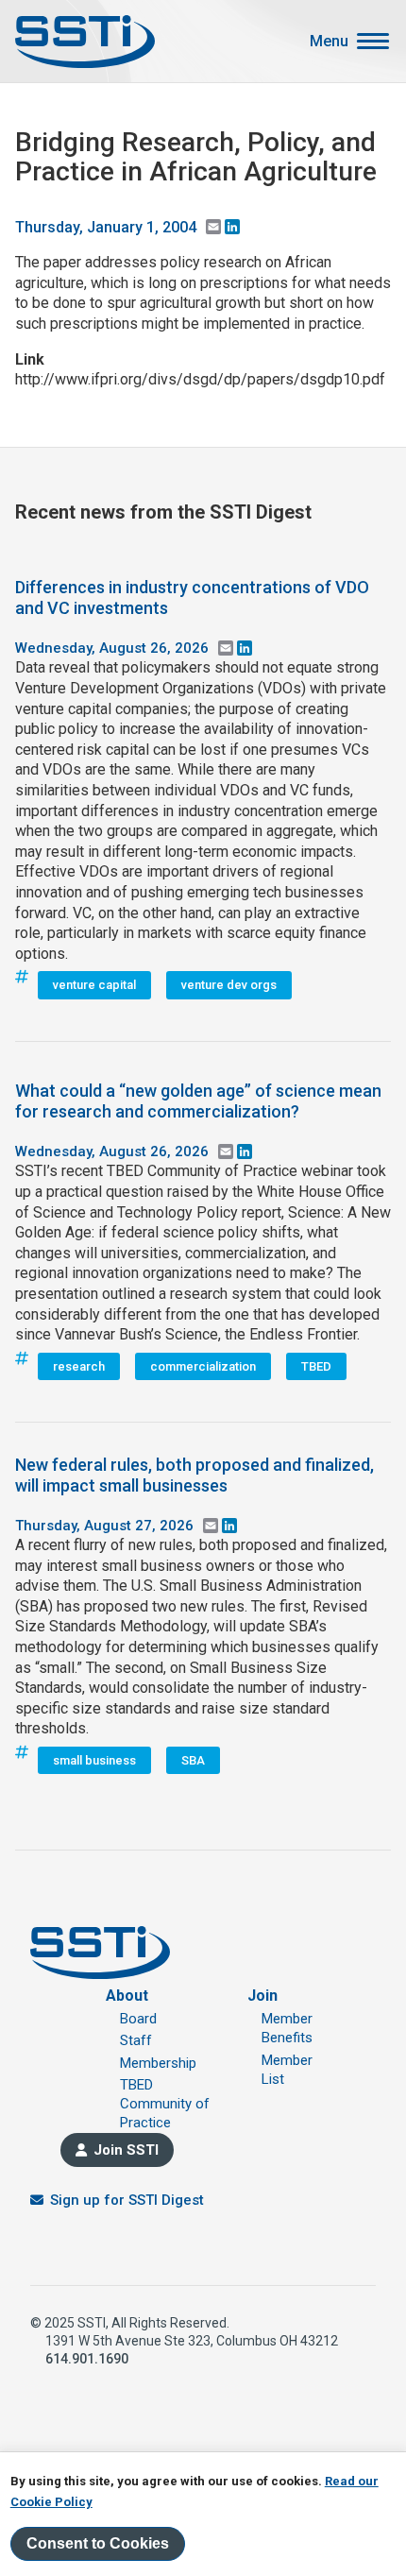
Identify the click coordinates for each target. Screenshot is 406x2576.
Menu (329, 42)
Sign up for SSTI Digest (127, 2200)
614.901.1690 (87, 2359)
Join (262, 1996)
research (79, 1366)
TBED (316, 1366)
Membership (158, 2063)
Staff (136, 2040)
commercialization (203, 1366)
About (127, 1996)
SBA (193, 1760)
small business (94, 1760)
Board (138, 2019)
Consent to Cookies (98, 2543)
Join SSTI (126, 2150)
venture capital (94, 985)
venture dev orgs (229, 985)
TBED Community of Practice (165, 2104)
